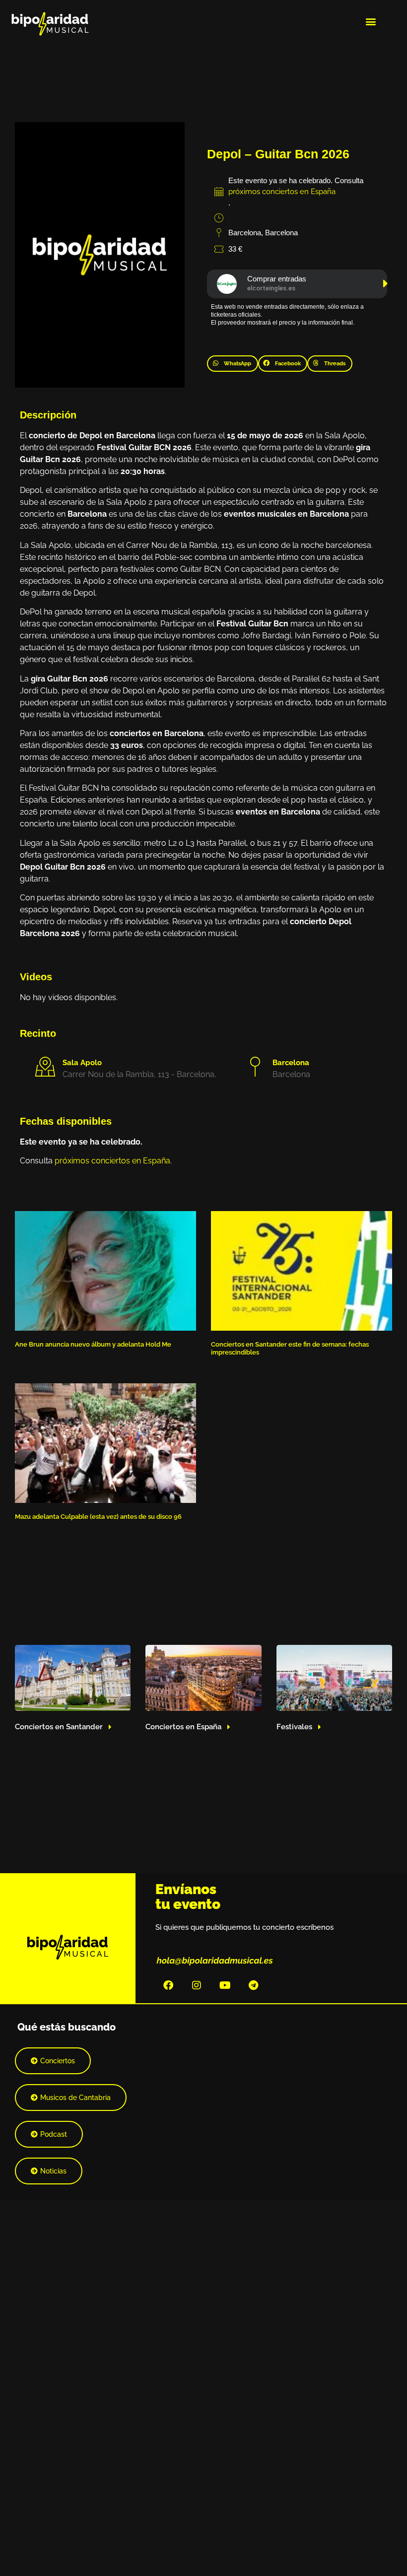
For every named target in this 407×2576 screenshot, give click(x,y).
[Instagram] (197, 1985)
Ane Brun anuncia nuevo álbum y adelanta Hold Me (93, 1344)
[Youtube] (225, 1985)
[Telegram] (253, 1985)
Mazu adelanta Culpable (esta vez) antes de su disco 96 (98, 1517)
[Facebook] (168, 1985)
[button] (371, 21)
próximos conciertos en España (282, 192)
